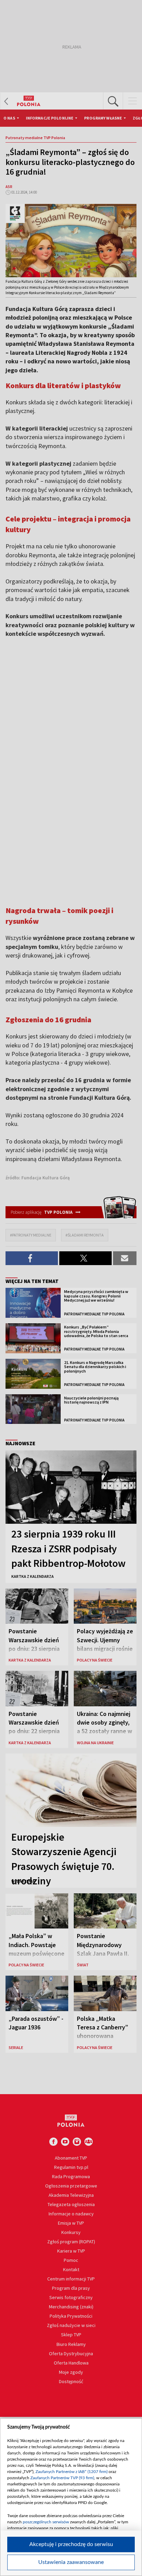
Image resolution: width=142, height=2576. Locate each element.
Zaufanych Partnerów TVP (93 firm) (62, 2478)
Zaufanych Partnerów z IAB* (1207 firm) (72, 2472)
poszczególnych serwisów (46, 2522)
